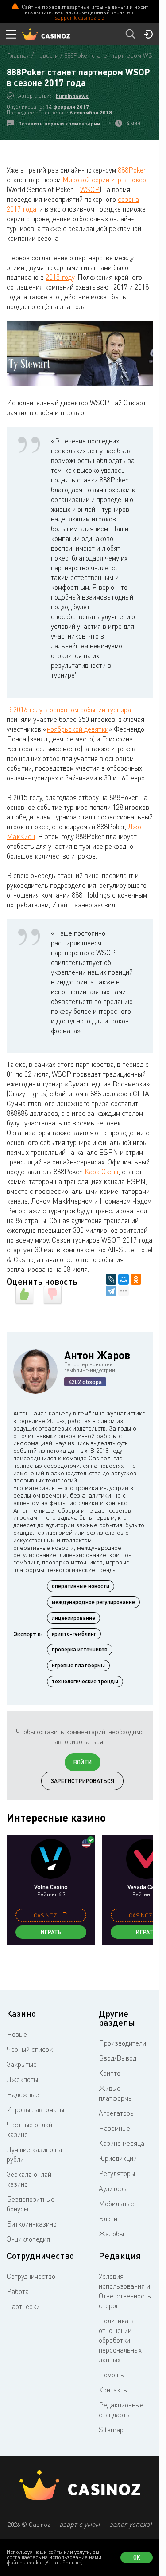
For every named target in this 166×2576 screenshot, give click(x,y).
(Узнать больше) (64, 2562)
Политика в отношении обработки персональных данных (120, 2340)
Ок (137, 2557)
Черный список (30, 2049)
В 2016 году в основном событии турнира (69, 710)
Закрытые (22, 2064)
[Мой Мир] (124, 1279)
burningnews (72, 96)
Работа (18, 2291)
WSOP (90, 189)
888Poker (132, 170)
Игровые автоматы (35, 2109)
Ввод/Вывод (118, 2058)
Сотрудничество (31, 2276)
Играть (51, 1932)
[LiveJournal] (111, 1279)
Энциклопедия (28, 2239)
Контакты (113, 2390)
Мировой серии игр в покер (104, 180)
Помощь (111, 2375)
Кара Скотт (102, 1172)
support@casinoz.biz (80, 18)
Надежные (23, 2094)
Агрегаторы (117, 2113)
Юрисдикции (118, 2158)
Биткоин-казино (32, 2224)
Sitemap (111, 2430)
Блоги (108, 2219)
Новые (17, 2034)
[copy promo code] (65, 1915)
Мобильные (116, 2204)
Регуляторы (117, 2173)
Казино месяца (122, 2143)
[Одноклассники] (136, 1279)
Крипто (110, 2073)
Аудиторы (113, 2188)
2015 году (60, 277)
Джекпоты (22, 2079)
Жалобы (111, 2234)
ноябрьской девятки (78, 729)
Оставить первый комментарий (59, 124)
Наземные (114, 2128)
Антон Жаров (97, 1355)
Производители (122, 2043)
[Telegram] (111, 1291)
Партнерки (23, 2306)
